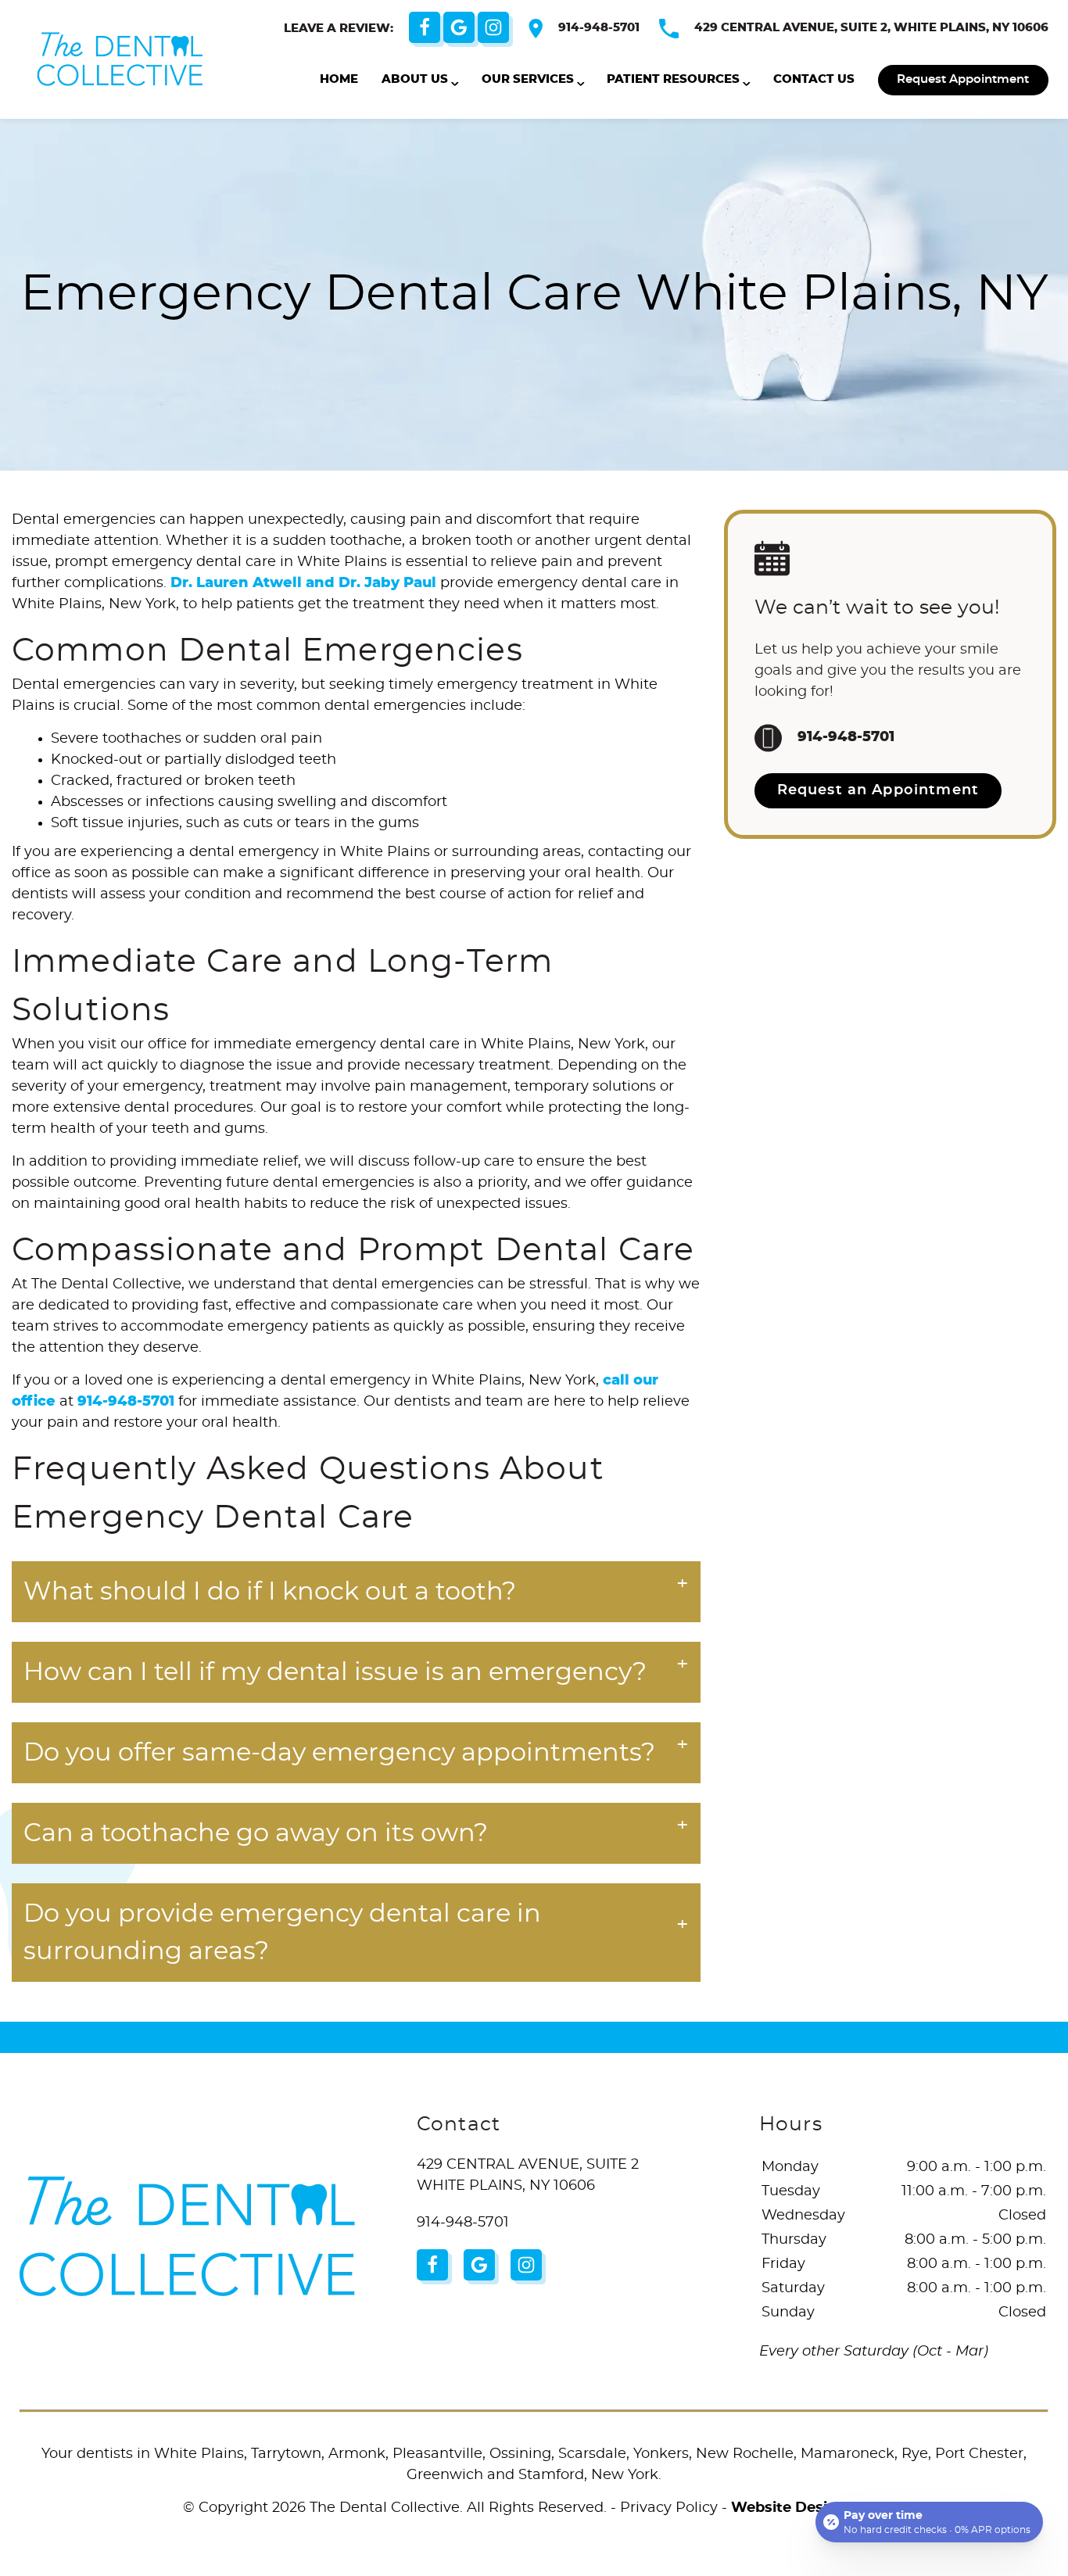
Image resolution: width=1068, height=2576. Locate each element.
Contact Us (814, 79)
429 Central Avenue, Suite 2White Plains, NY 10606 (528, 2175)
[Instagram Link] (493, 27)
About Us (415, 79)
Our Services (528, 79)
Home (339, 79)
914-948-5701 (599, 28)
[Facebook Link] (425, 27)
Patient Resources (673, 79)
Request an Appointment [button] (878, 790)
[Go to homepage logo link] (187, 2236)
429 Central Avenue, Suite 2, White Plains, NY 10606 (871, 28)
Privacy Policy (669, 2508)
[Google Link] (459, 27)
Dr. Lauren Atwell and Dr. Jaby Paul (303, 583)
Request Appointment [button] (963, 79)
